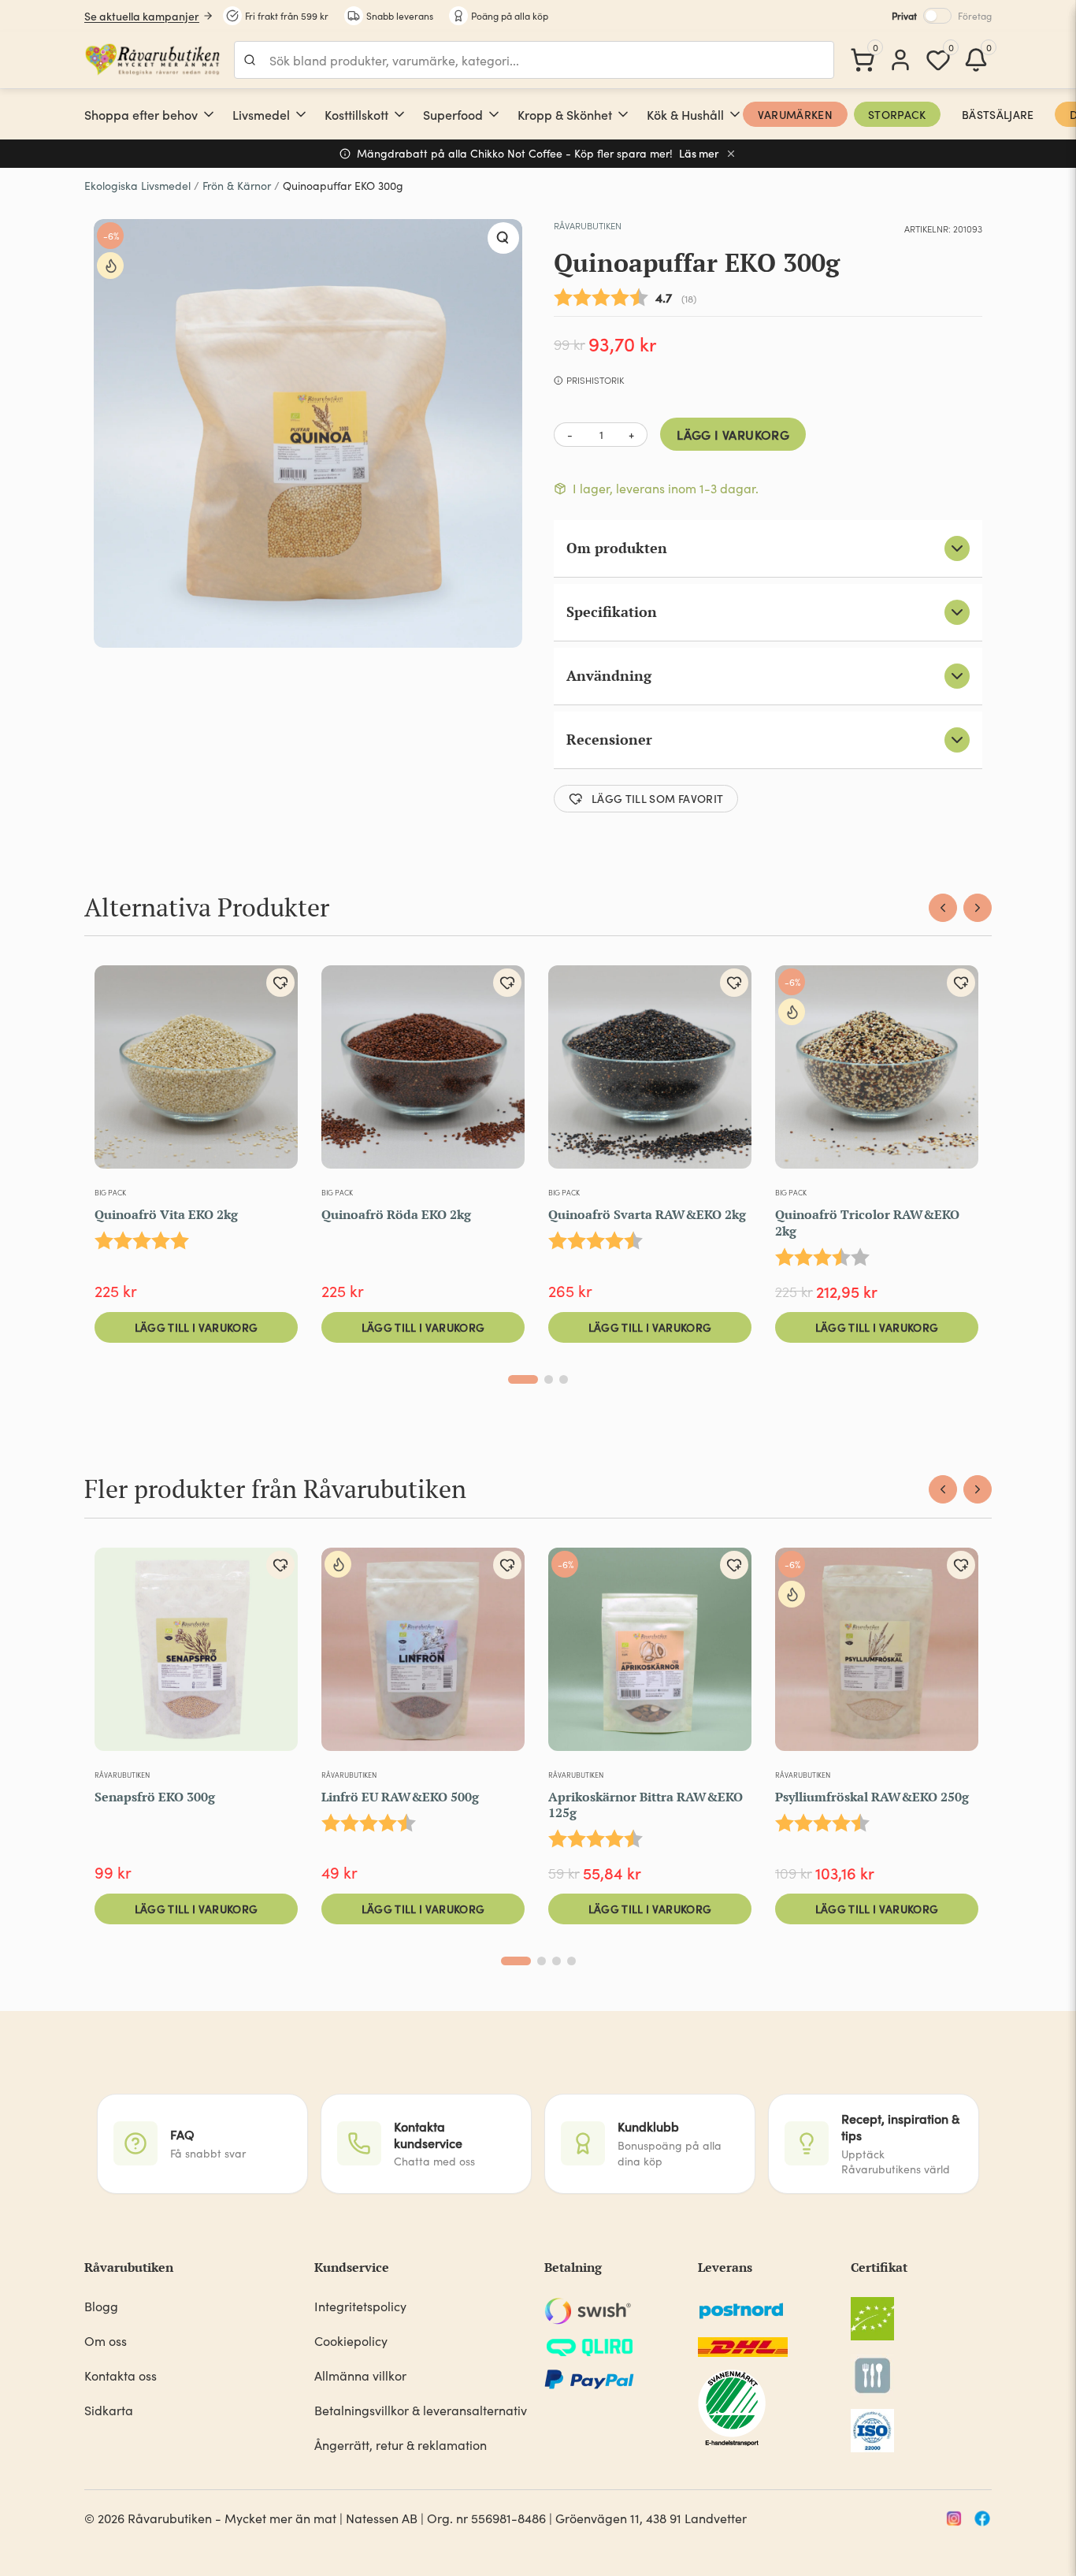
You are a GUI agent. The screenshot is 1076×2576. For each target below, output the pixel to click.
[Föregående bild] (343, 1656)
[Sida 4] (571, 1961)
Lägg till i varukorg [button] (197, 1327)
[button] (503, 238)
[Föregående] (943, 908)
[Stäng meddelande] (731, 154)
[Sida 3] (564, 1379)
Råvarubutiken (588, 225)
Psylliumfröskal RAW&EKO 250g (872, 1797)
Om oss (106, 2341)
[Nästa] (978, 908)
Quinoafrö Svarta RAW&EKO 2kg (647, 1214)
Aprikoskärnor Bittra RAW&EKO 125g (646, 1805)
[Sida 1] (523, 1379)
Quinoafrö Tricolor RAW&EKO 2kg (867, 1223)
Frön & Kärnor (237, 186)
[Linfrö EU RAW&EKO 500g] (423, 1656)
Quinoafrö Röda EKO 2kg (396, 1214)
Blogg (101, 2306)
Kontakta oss (121, 2375)
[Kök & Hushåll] (735, 114)
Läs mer (699, 153)
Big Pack (110, 1192)
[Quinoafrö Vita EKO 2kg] (196, 1073)
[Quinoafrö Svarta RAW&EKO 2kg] (650, 1073)
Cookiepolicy (351, 2341)
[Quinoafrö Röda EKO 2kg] (423, 1073)
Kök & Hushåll (685, 114)
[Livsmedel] (301, 114)
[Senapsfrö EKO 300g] (196, 1656)
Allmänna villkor (360, 2375)
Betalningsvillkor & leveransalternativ (421, 2410)
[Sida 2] (549, 1379)
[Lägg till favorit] (280, 983)
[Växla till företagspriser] (937, 16)
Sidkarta (109, 2410)
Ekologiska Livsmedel (137, 186)
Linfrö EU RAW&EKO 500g (400, 1797)
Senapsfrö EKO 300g (155, 1797)
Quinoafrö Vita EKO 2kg (166, 1214)
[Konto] (900, 60)
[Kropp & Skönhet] (623, 114)
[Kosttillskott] (399, 114)
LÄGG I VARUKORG (733, 434)
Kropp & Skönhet (565, 114)
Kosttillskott (356, 114)
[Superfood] (494, 114)
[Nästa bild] (503, 1656)
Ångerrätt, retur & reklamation (401, 2445)
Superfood (453, 114)
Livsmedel (261, 114)
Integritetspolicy (360, 2306)
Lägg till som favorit (657, 798)
